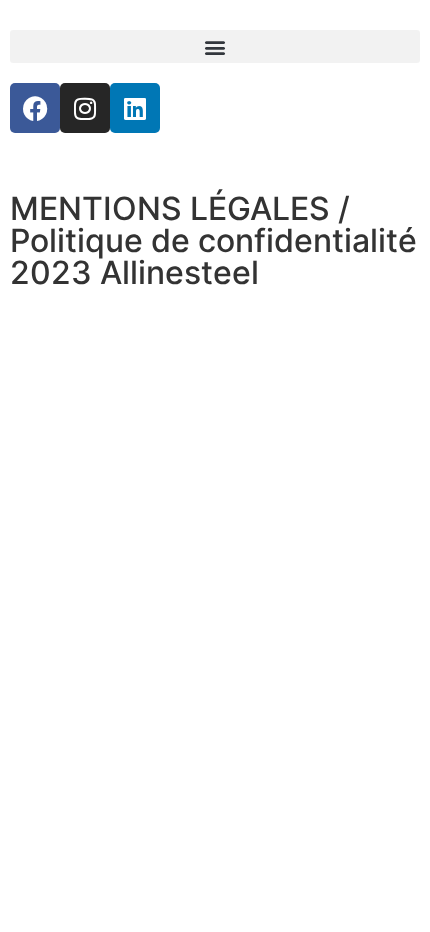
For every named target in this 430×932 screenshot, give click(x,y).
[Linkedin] (135, 108)
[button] (215, 46)
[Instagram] (85, 108)
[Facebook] (35, 108)
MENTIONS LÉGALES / (180, 208)
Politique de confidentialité (213, 240)
